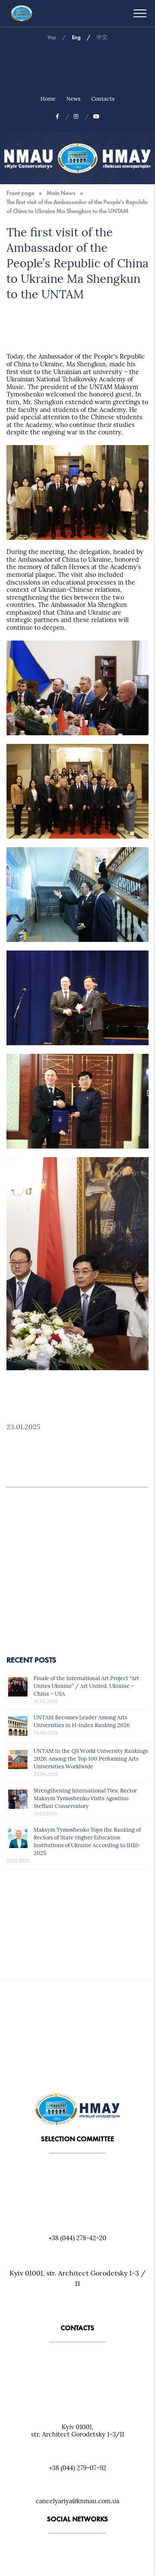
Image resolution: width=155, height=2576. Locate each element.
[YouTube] (96, 116)
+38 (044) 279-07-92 (78, 2468)
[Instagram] (81, 116)
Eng (76, 37)
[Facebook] (63, 116)
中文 (102, 37)
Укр (52, 37)
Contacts (103, 99)
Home (48, 99)
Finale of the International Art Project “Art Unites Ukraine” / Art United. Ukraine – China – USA (86, 1686)
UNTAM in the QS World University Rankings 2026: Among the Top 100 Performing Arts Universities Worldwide (91, 1759)
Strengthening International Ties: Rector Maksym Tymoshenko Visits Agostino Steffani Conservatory (85, 1798)
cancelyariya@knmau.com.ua (77, 2501)
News (73, 99)
